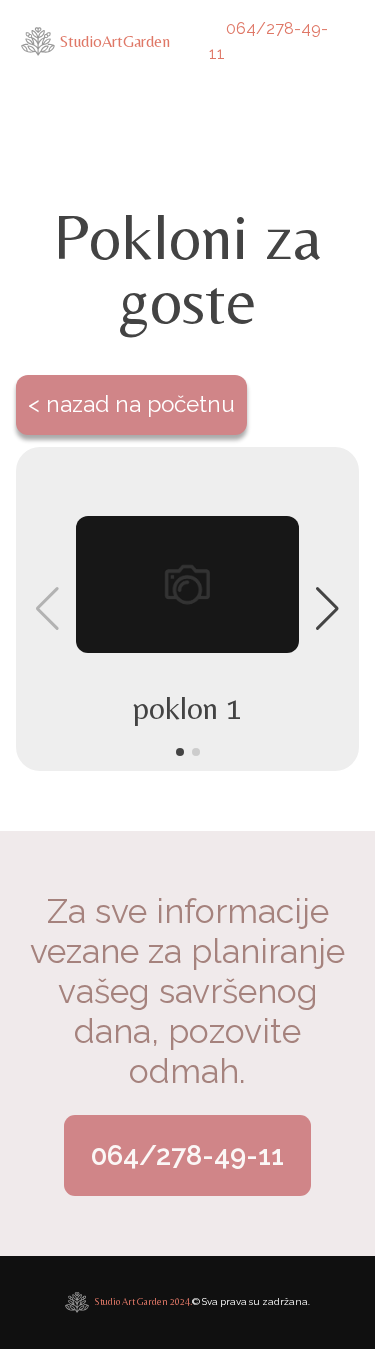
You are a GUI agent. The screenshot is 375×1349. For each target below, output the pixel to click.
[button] (180, 752)
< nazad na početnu (131, 404)
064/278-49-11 (268, 41)
